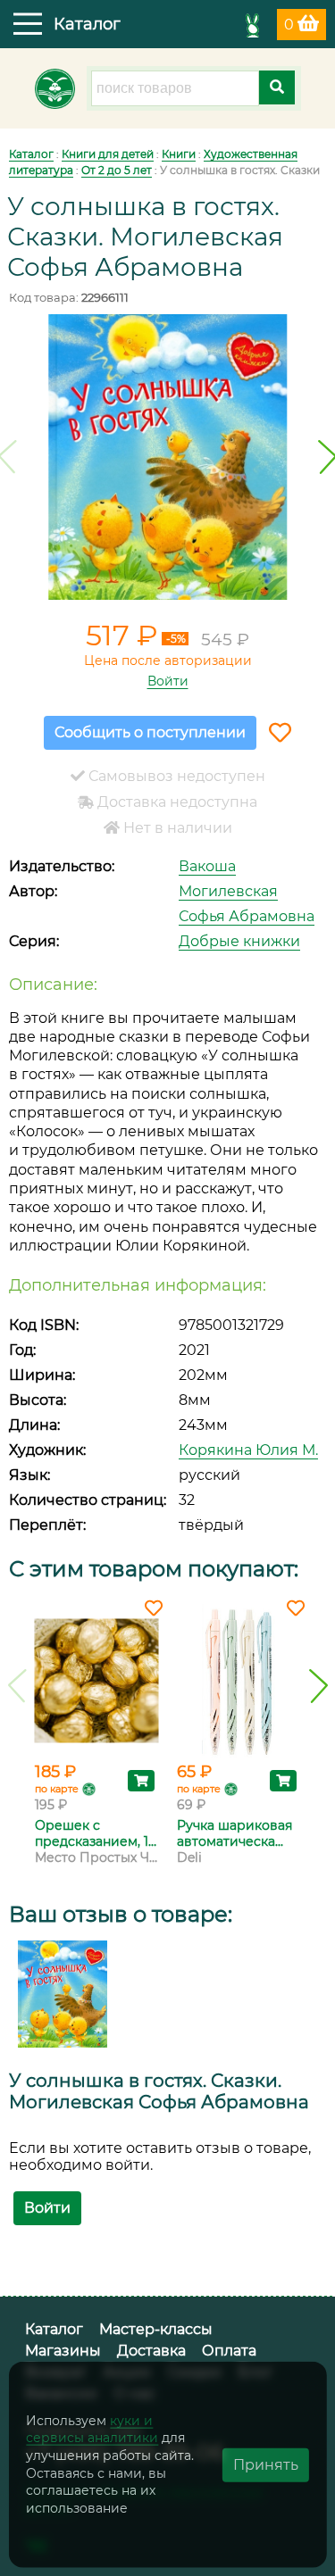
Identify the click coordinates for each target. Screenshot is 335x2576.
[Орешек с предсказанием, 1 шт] (97, 1681)
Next (318, 1686)
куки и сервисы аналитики (92, 2429)
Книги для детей (108, 154)
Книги (179, 154)
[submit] (277, 87)
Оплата (229, 2351)
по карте (57, 1789)
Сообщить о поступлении (150, 732)
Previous (17, 1686)
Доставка (151, 2351)
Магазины (63, 2351)
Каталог (31, 154)
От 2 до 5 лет (117, 170)
